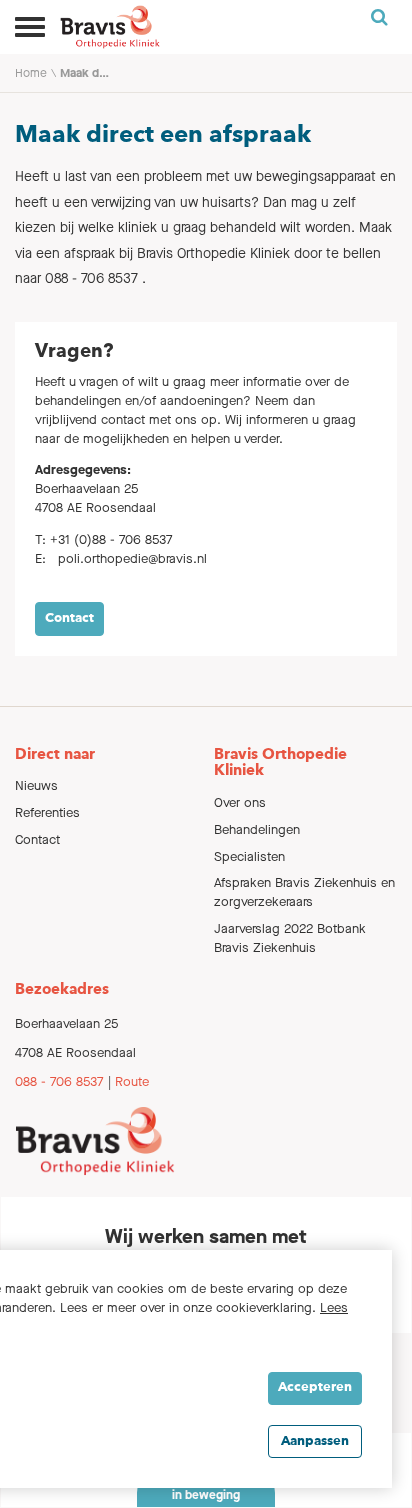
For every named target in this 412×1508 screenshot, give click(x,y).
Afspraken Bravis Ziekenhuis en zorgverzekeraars (304, 892)
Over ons (240, 802)
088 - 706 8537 (59, 1081)
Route (132, 1081)
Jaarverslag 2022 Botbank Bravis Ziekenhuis (290, 938)
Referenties (47, 812)
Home (31, 73)
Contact (69, 618)
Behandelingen (257, 829)
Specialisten (249, 856)
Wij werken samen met (206, 1237)
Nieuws (36, 785)
